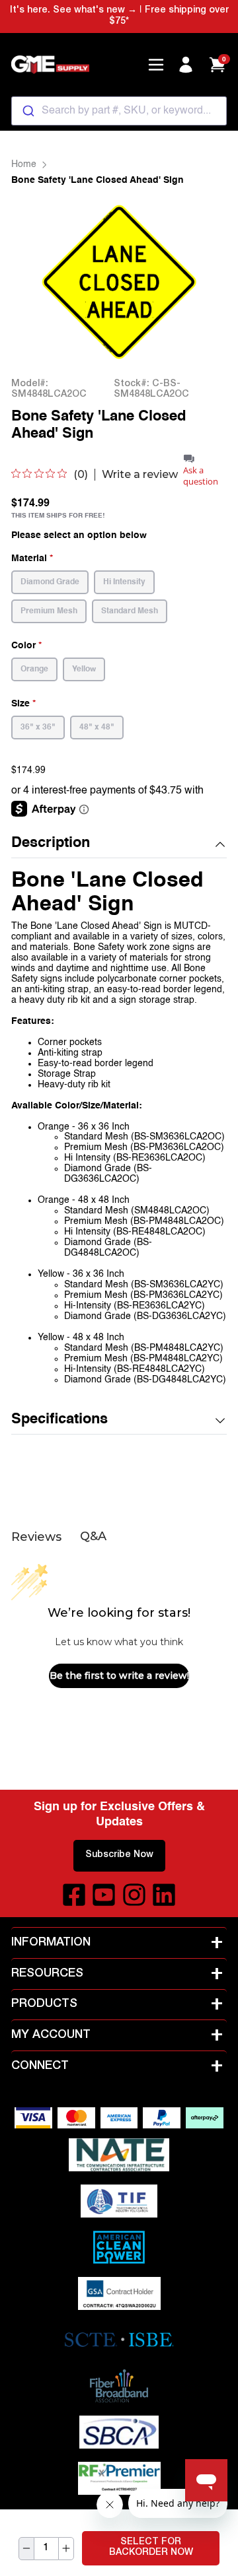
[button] (119, 844)
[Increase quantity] (66, 2549)
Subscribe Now (119, 1855)
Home (24, 164)
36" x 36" (38, 728)
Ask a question (201, 476)
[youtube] (104, 1895)
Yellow (84, 669)
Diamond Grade (50, 582)
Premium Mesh (49, 611)
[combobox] (119, 111)
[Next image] (200, 282)
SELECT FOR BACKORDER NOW (151, 2548)
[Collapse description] (220, 844)
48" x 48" (97, 728)
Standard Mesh (130, 611)
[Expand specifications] (220, 1421)
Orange (34, 669)
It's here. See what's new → (73, 11)
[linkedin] (164, 1895)
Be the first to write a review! (119, 1676)
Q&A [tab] (93, 1536)
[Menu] (156, 65)
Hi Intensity (124, 582)
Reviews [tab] (36, 1537)
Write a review (140, 475)
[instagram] (134, 1895)
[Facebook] (74, 1895)
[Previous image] (38, 282)
